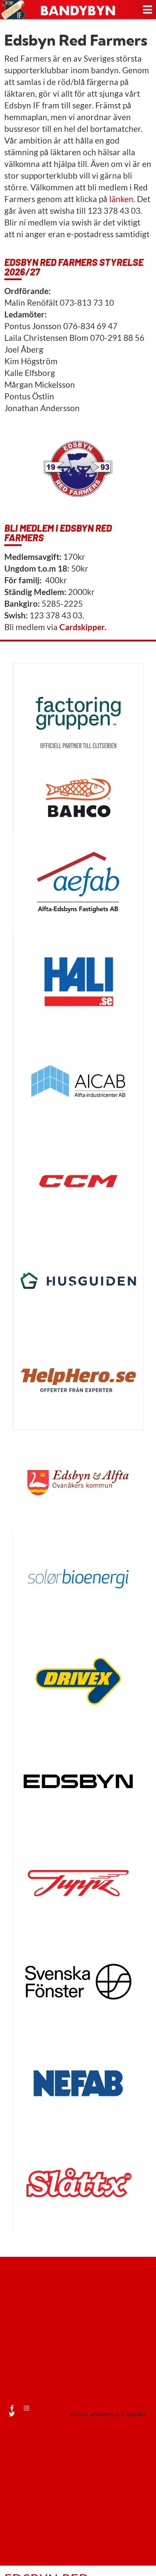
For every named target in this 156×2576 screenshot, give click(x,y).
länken (121, 199)
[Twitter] (12, 2414)
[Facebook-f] (12, 2408)
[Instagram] (26, 2408)
